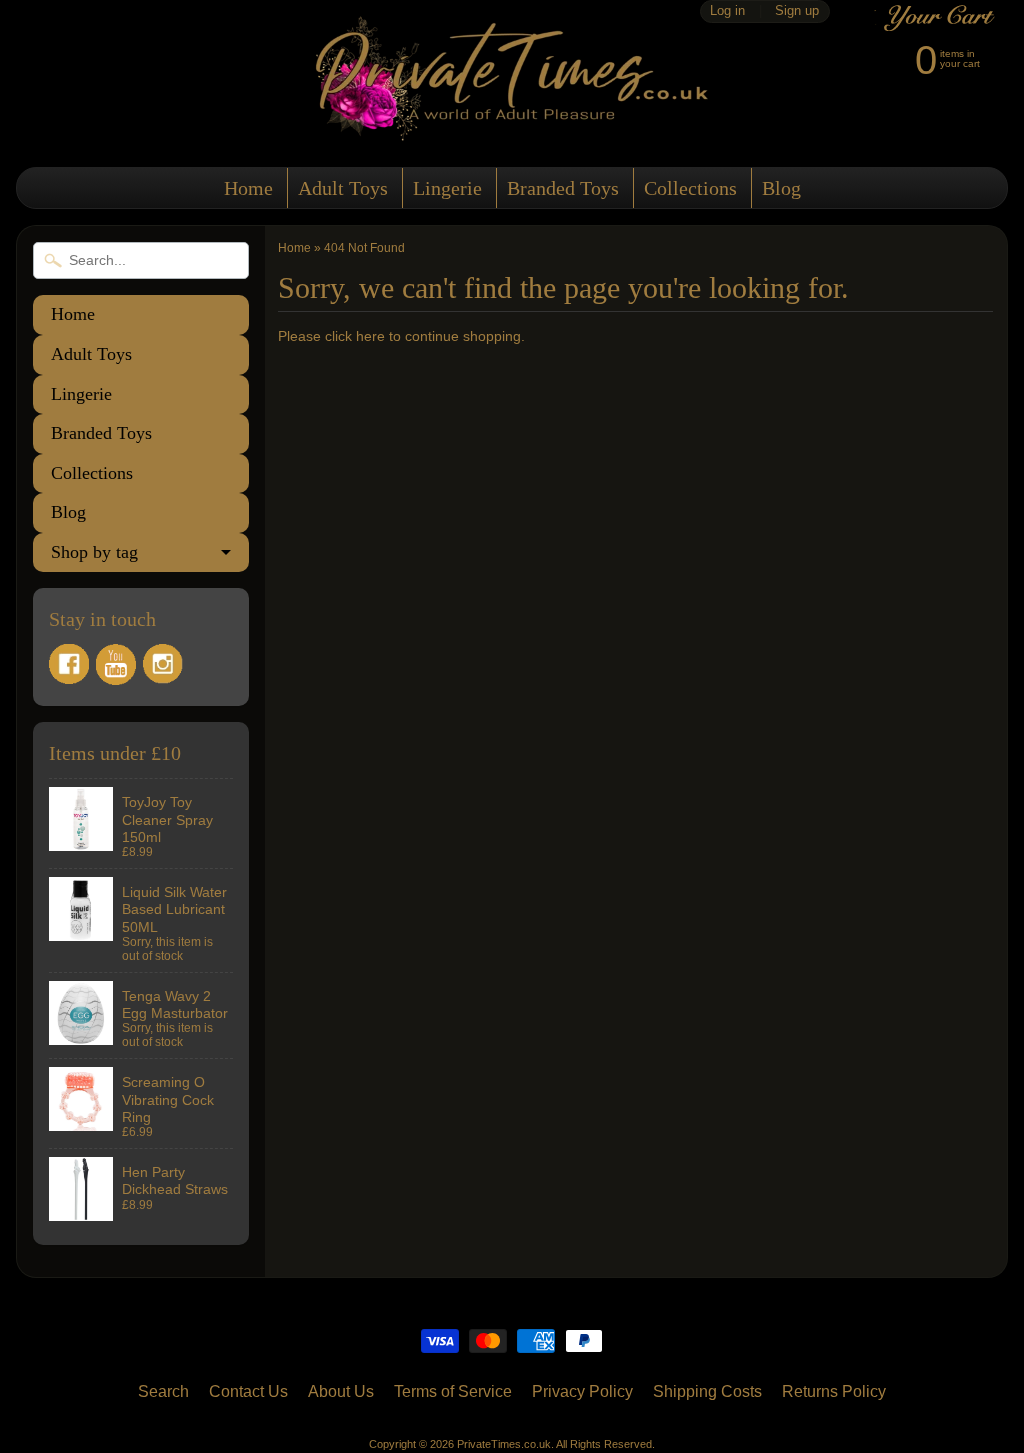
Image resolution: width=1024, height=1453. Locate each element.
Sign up (797, 11)
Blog (781, 188)
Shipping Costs (707, 1391)
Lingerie (447, 188)
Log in (727, 11)
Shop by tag (94, 552)
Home (248, 188)
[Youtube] (116, 664)
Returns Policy (834, 1391)
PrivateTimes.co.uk (504, 1444)
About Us (341, 1391)
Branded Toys (563, 188)
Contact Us (248, 1391)
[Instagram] (163, 664)
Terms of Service (453, 1391)
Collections (690, 188)
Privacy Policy (582, 1391)
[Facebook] (69, 664)
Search (163, 1391)
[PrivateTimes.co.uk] (512, 128)
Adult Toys (343, 188)
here (370, 336)
